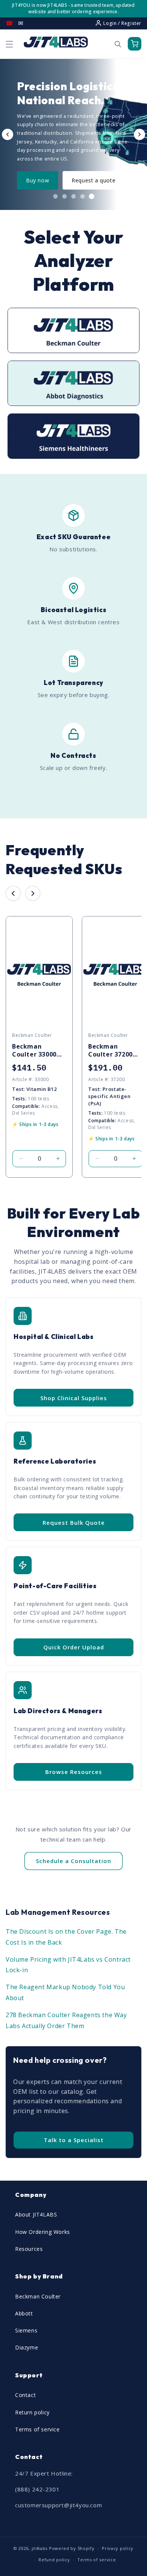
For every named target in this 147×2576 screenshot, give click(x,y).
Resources (29, 2249)
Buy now (38, 180)
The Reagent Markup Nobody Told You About (65, 1992)
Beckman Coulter (38, 2296)
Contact (25, 2395)
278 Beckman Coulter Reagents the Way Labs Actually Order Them (66, 2020)
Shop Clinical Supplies (74, 1398)
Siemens (26, 2330)
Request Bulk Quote (74, 1522)
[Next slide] (139, 134)
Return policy (32, 2412)
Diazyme (27, 2347)
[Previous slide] (8, 134)
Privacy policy (118, 2548)
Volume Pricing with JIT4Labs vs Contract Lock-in (68, 1965)
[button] (9, 44)
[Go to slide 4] (83, 196)
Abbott (24, 2313)
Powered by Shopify (72, 2548)
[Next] (33, 893)
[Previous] (13, 893)
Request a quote (93, 180)
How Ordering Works (43, 2232)
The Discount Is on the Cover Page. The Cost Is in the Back (66, 1937)
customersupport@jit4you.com (58, 2505)
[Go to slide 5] (92, 196)
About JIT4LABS (36, 2214)
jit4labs (40, 2548)
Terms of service (38, 2429)
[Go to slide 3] (73, 196)
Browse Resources (74, 1772)
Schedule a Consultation (73, 1861)
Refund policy (54, 2560)
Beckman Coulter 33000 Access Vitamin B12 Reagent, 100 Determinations (38, 1050)
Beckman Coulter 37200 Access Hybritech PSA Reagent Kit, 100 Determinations (115, 1050)
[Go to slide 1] (55, 196)
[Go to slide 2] (64, 196)
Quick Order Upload (74, 1647)
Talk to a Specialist (74, 2140)
